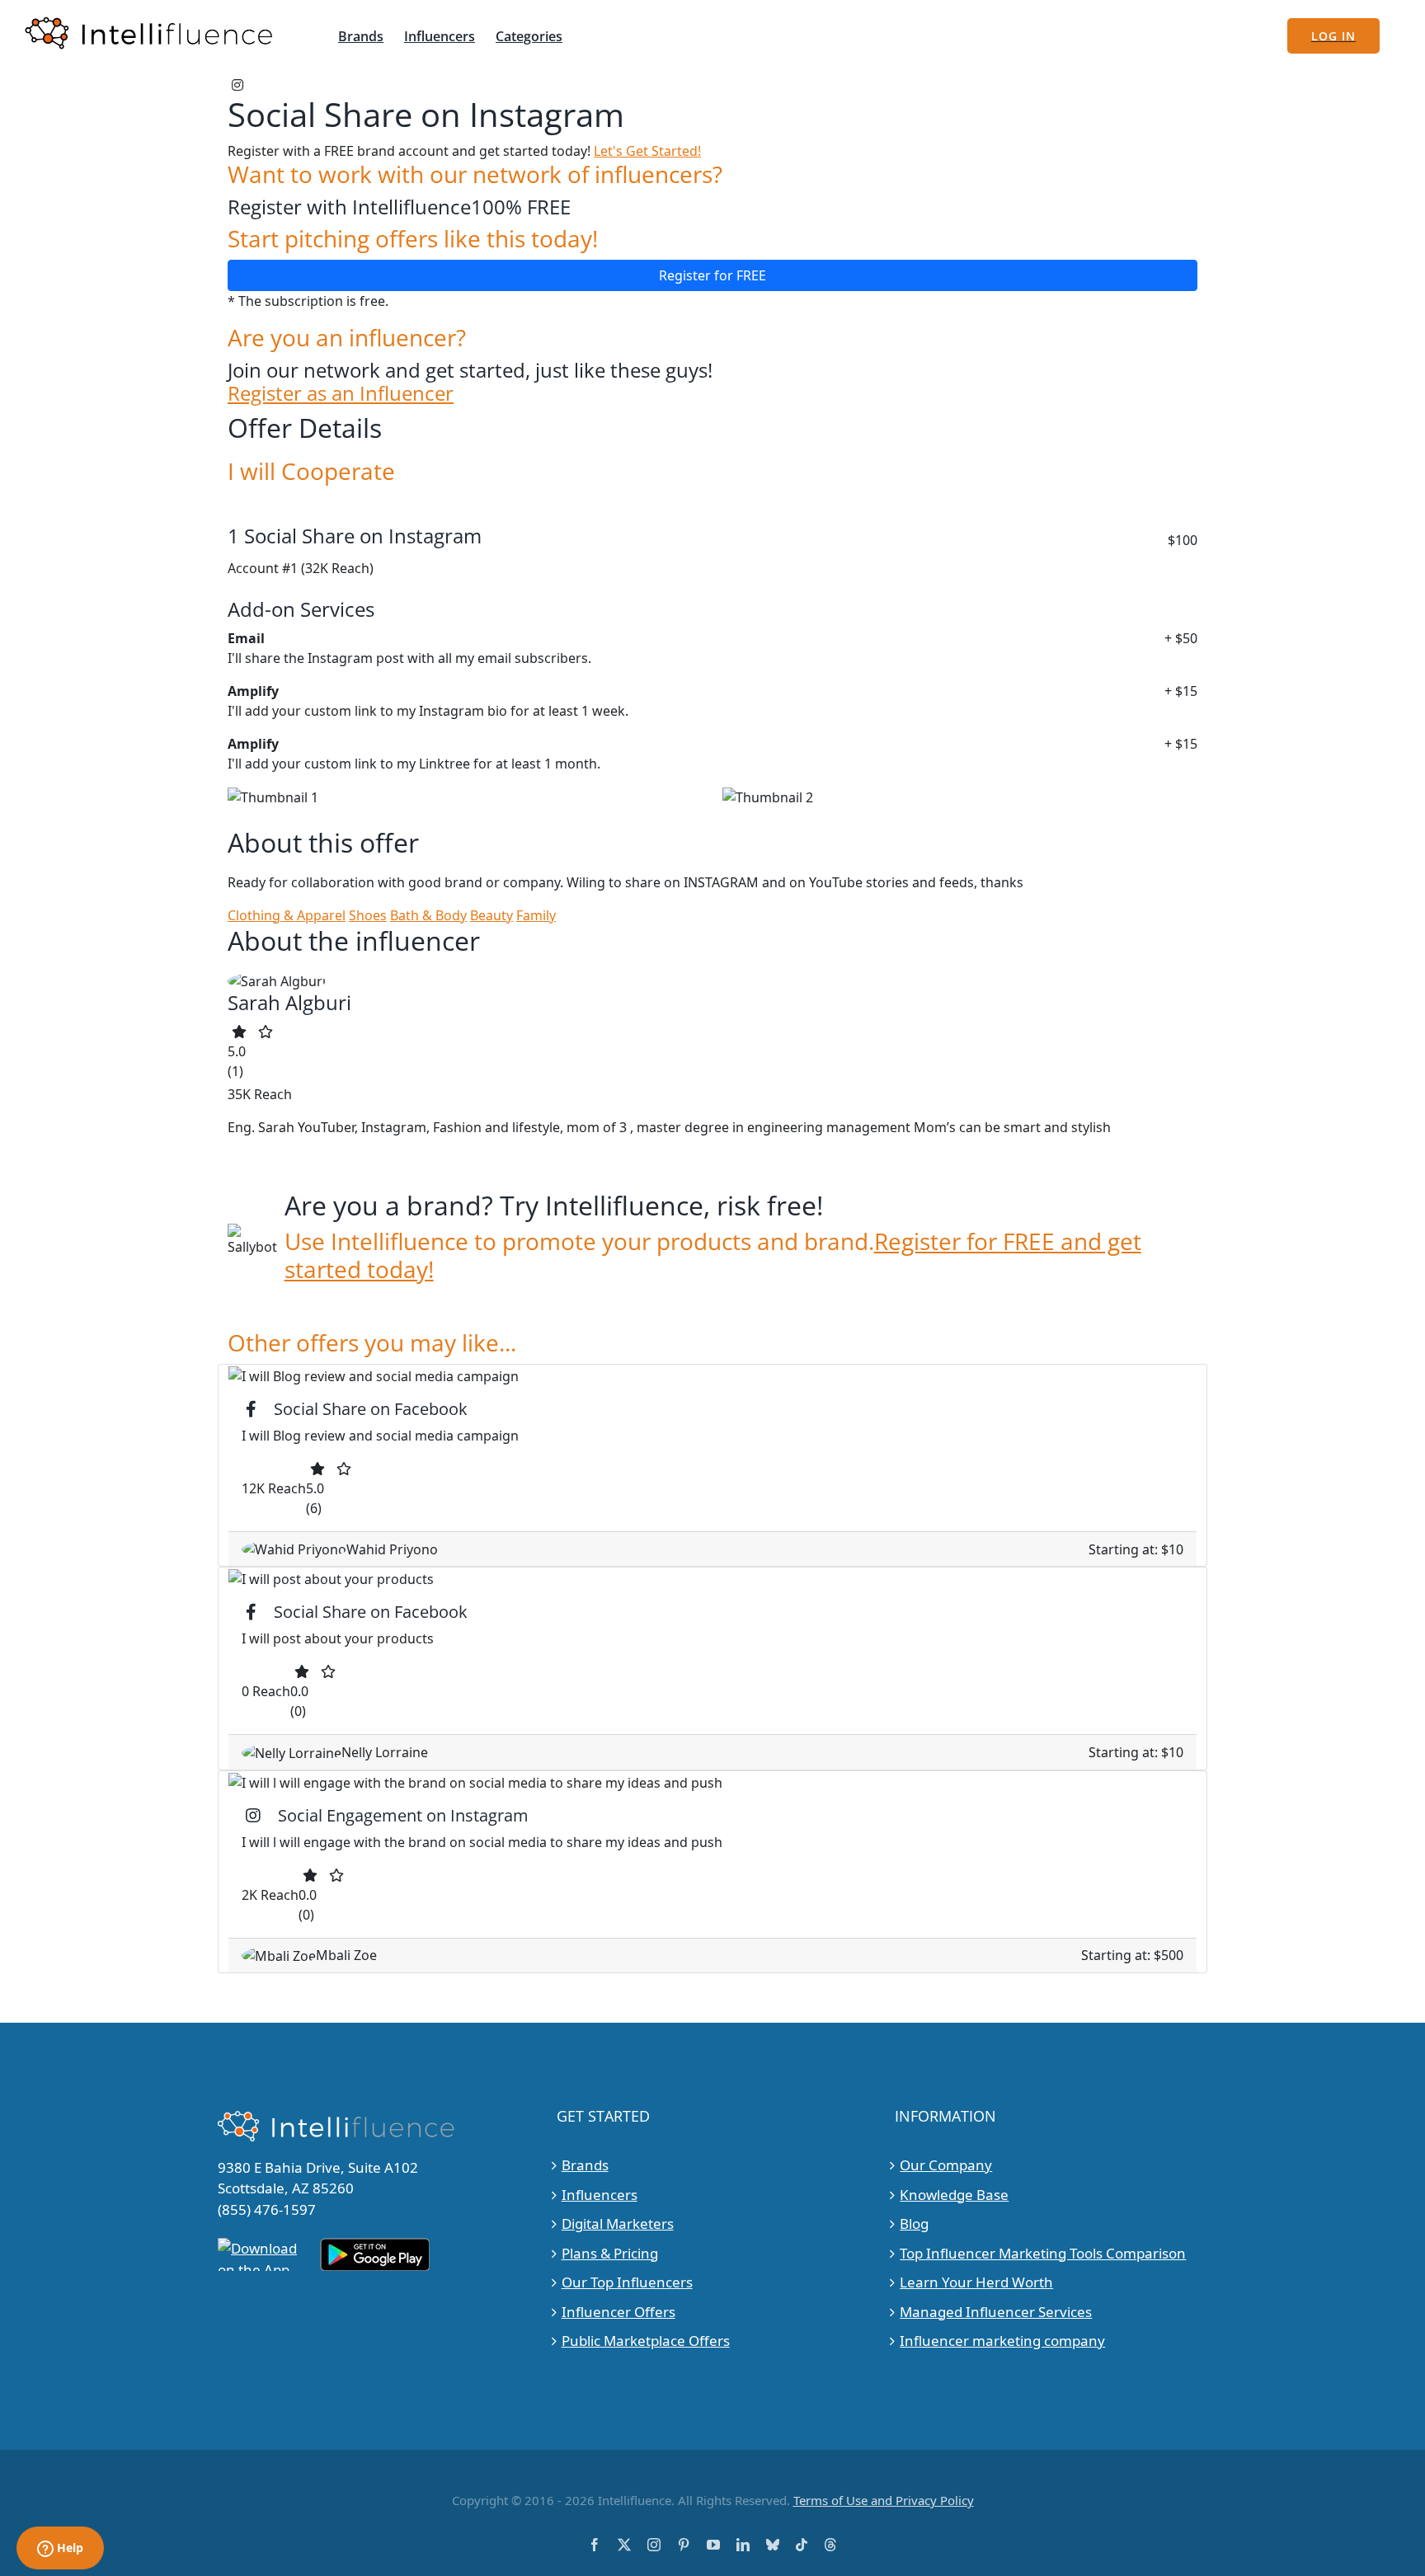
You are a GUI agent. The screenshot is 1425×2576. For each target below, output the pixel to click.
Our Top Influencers (627, 2282)
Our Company (946, 2165)
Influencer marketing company (1002, 2341)
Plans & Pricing (610, 2253)
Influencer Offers (618, 2312)
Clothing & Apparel (287, 915)
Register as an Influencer (341, 394)
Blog (914, 2223)
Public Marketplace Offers (646, 2341)
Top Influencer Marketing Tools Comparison (1043, 2253)
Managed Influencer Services (996, 2312)
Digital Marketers (618, 2223)
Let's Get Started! (647, 151)
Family (536, 915)
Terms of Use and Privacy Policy (884, 2500)
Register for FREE (712, 275)
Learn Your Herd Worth (976, 2282)
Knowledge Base (954, 2195)
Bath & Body (428, 915)
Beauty (491, 915)
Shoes (368, 915)
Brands (585, 2165)
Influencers (600, 2195)
